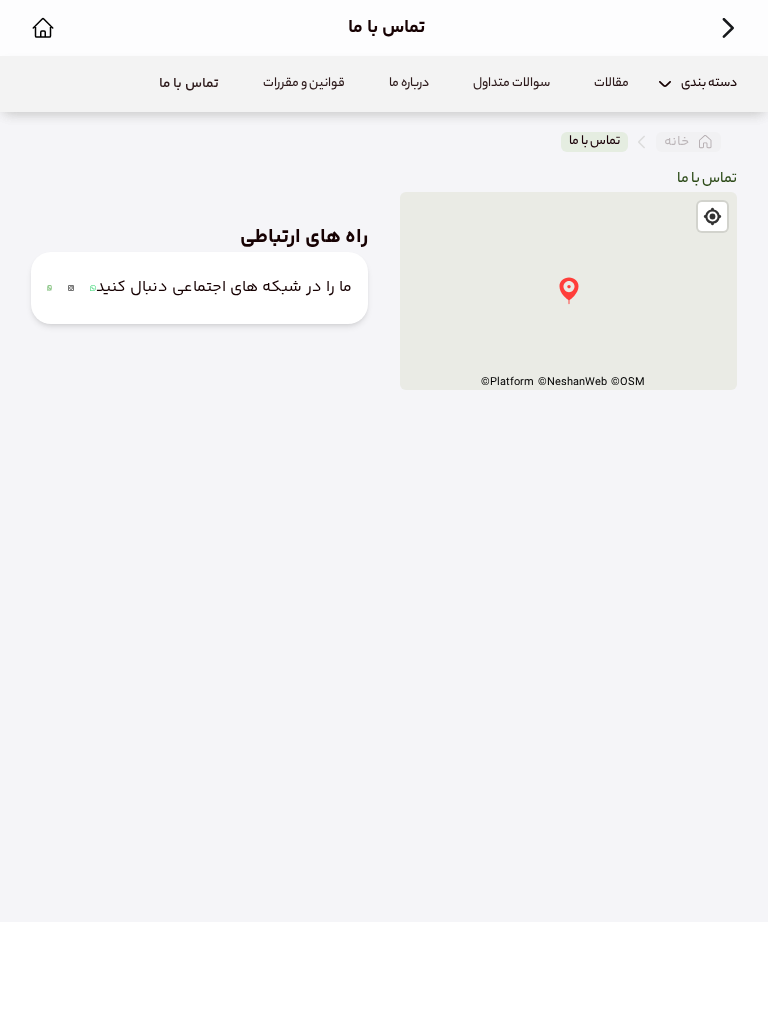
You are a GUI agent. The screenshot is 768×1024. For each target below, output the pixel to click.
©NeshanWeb (572, 382)
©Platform (507, 382)
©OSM (628, 382)
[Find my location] (712, 216)
